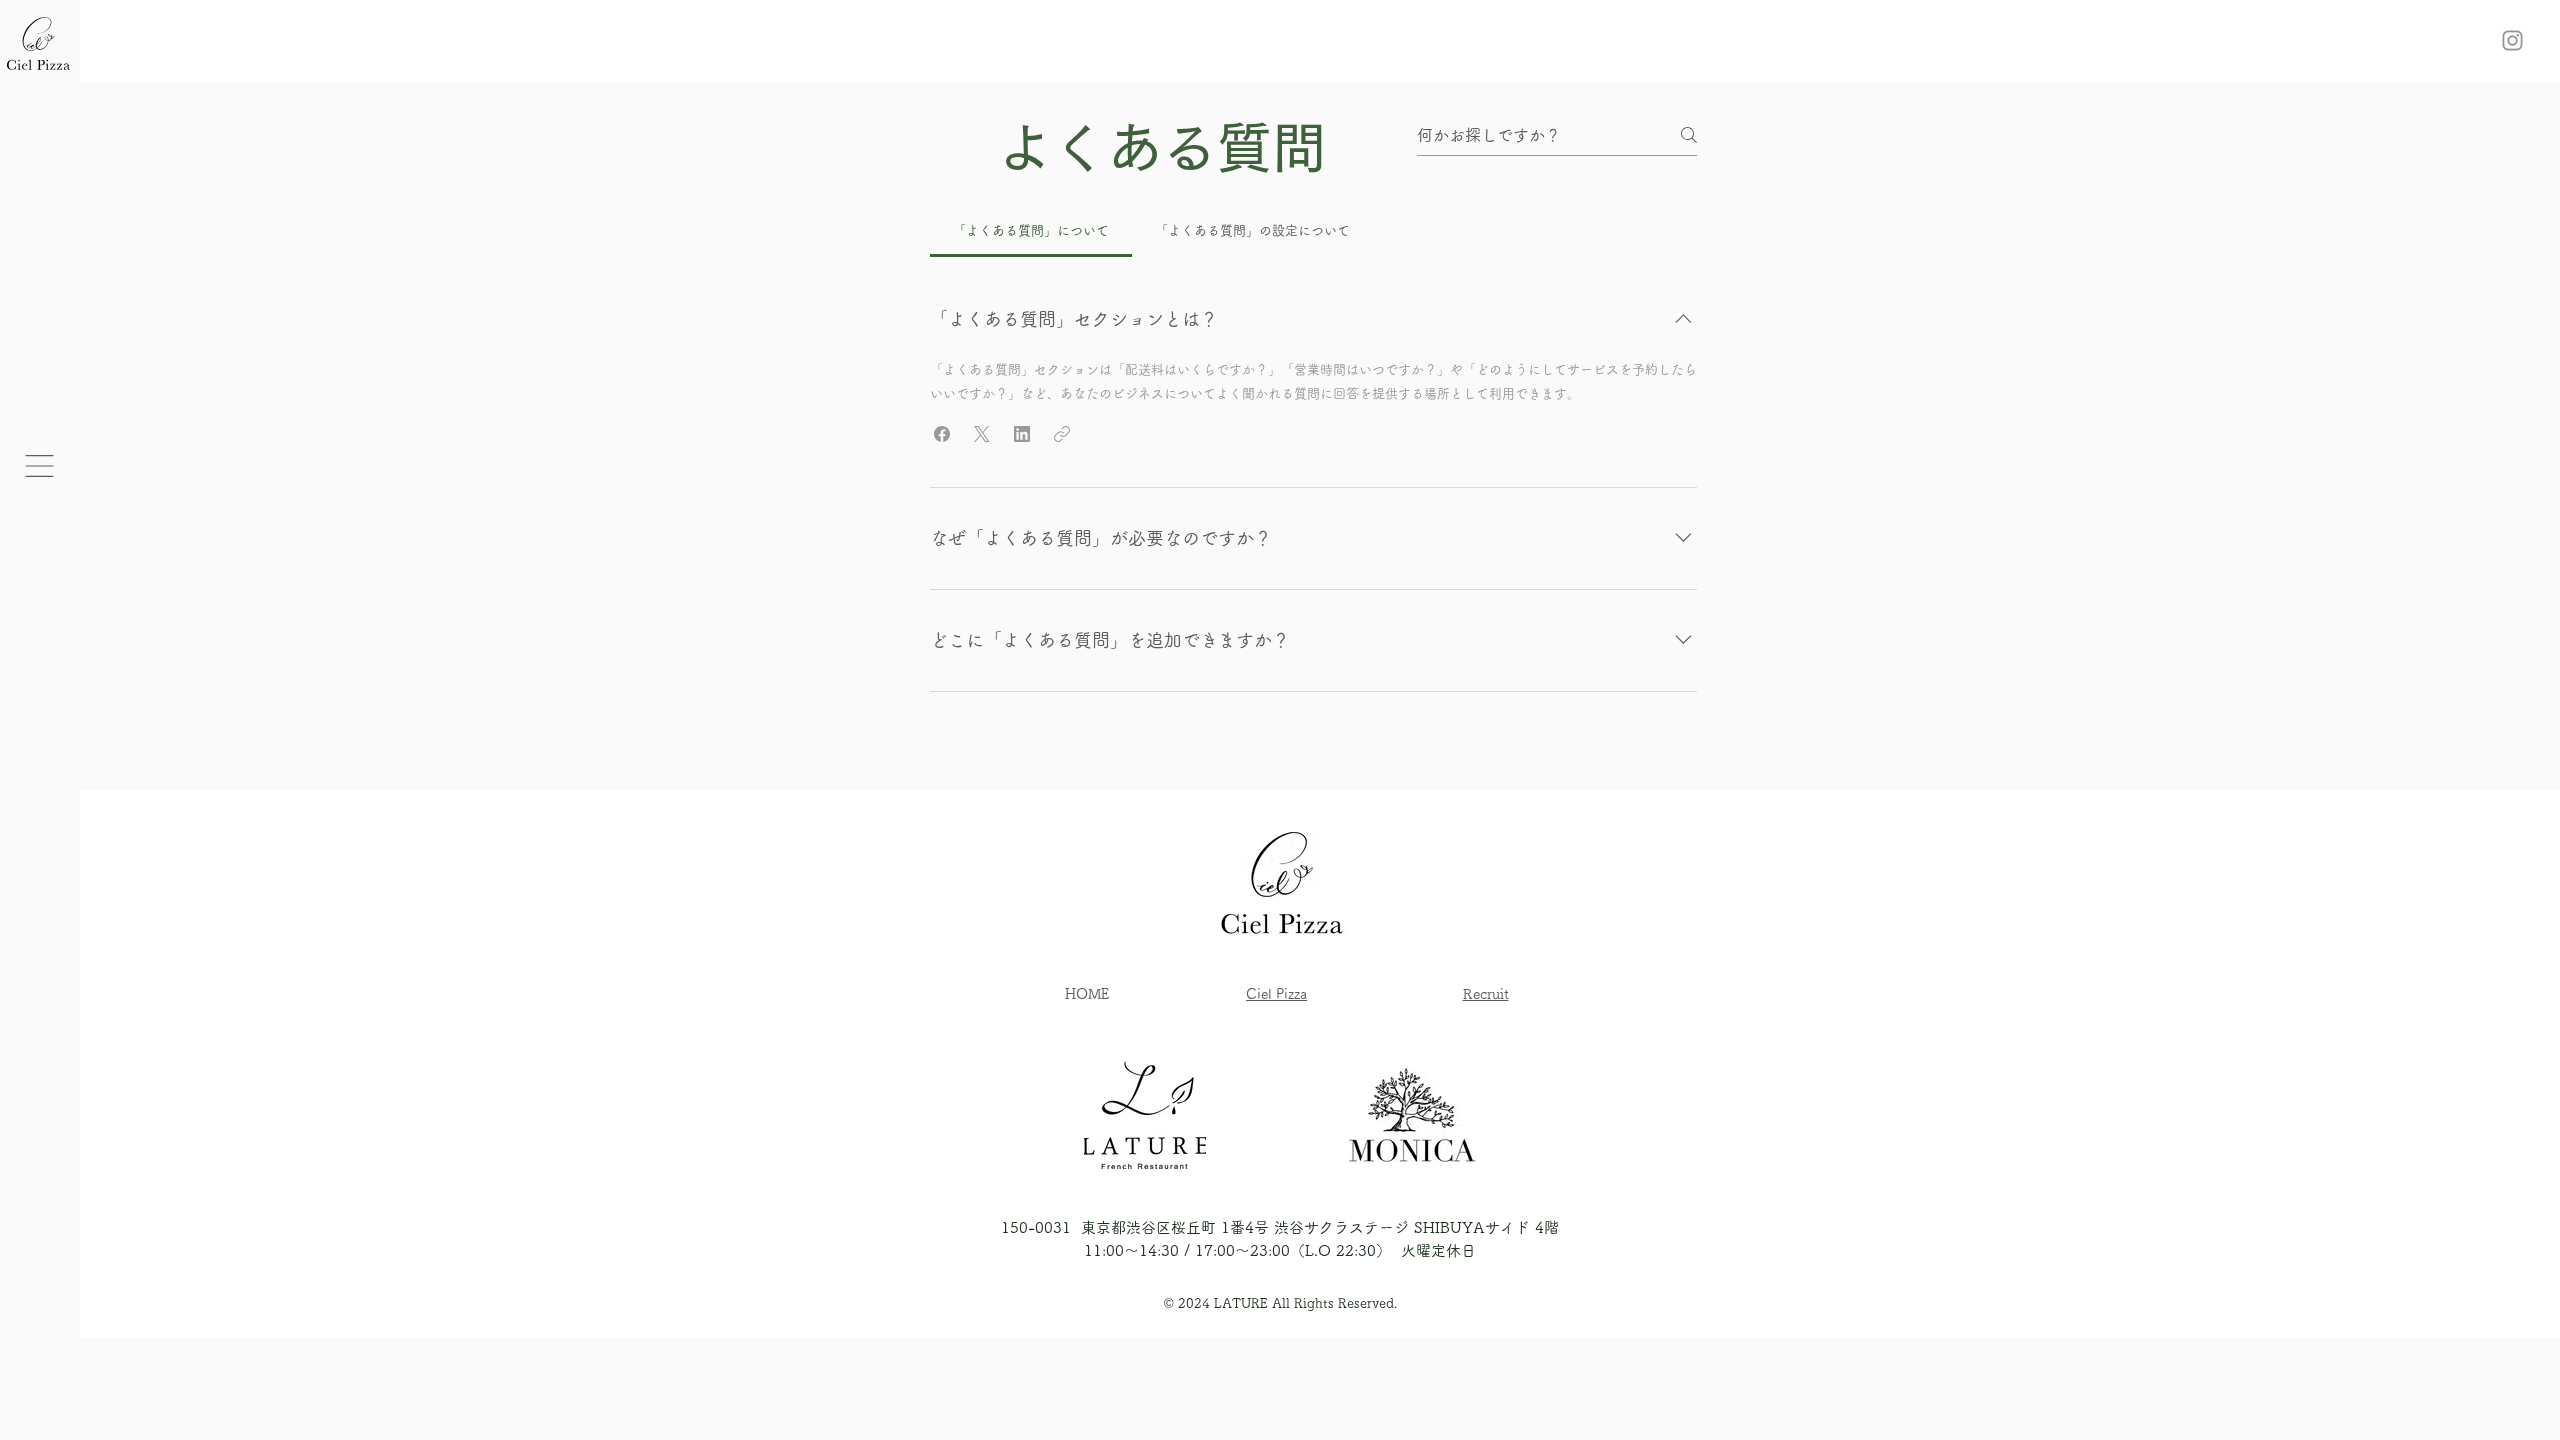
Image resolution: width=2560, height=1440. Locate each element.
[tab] (1031, 231)
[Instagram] (2512, 40)
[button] (39, 466)
